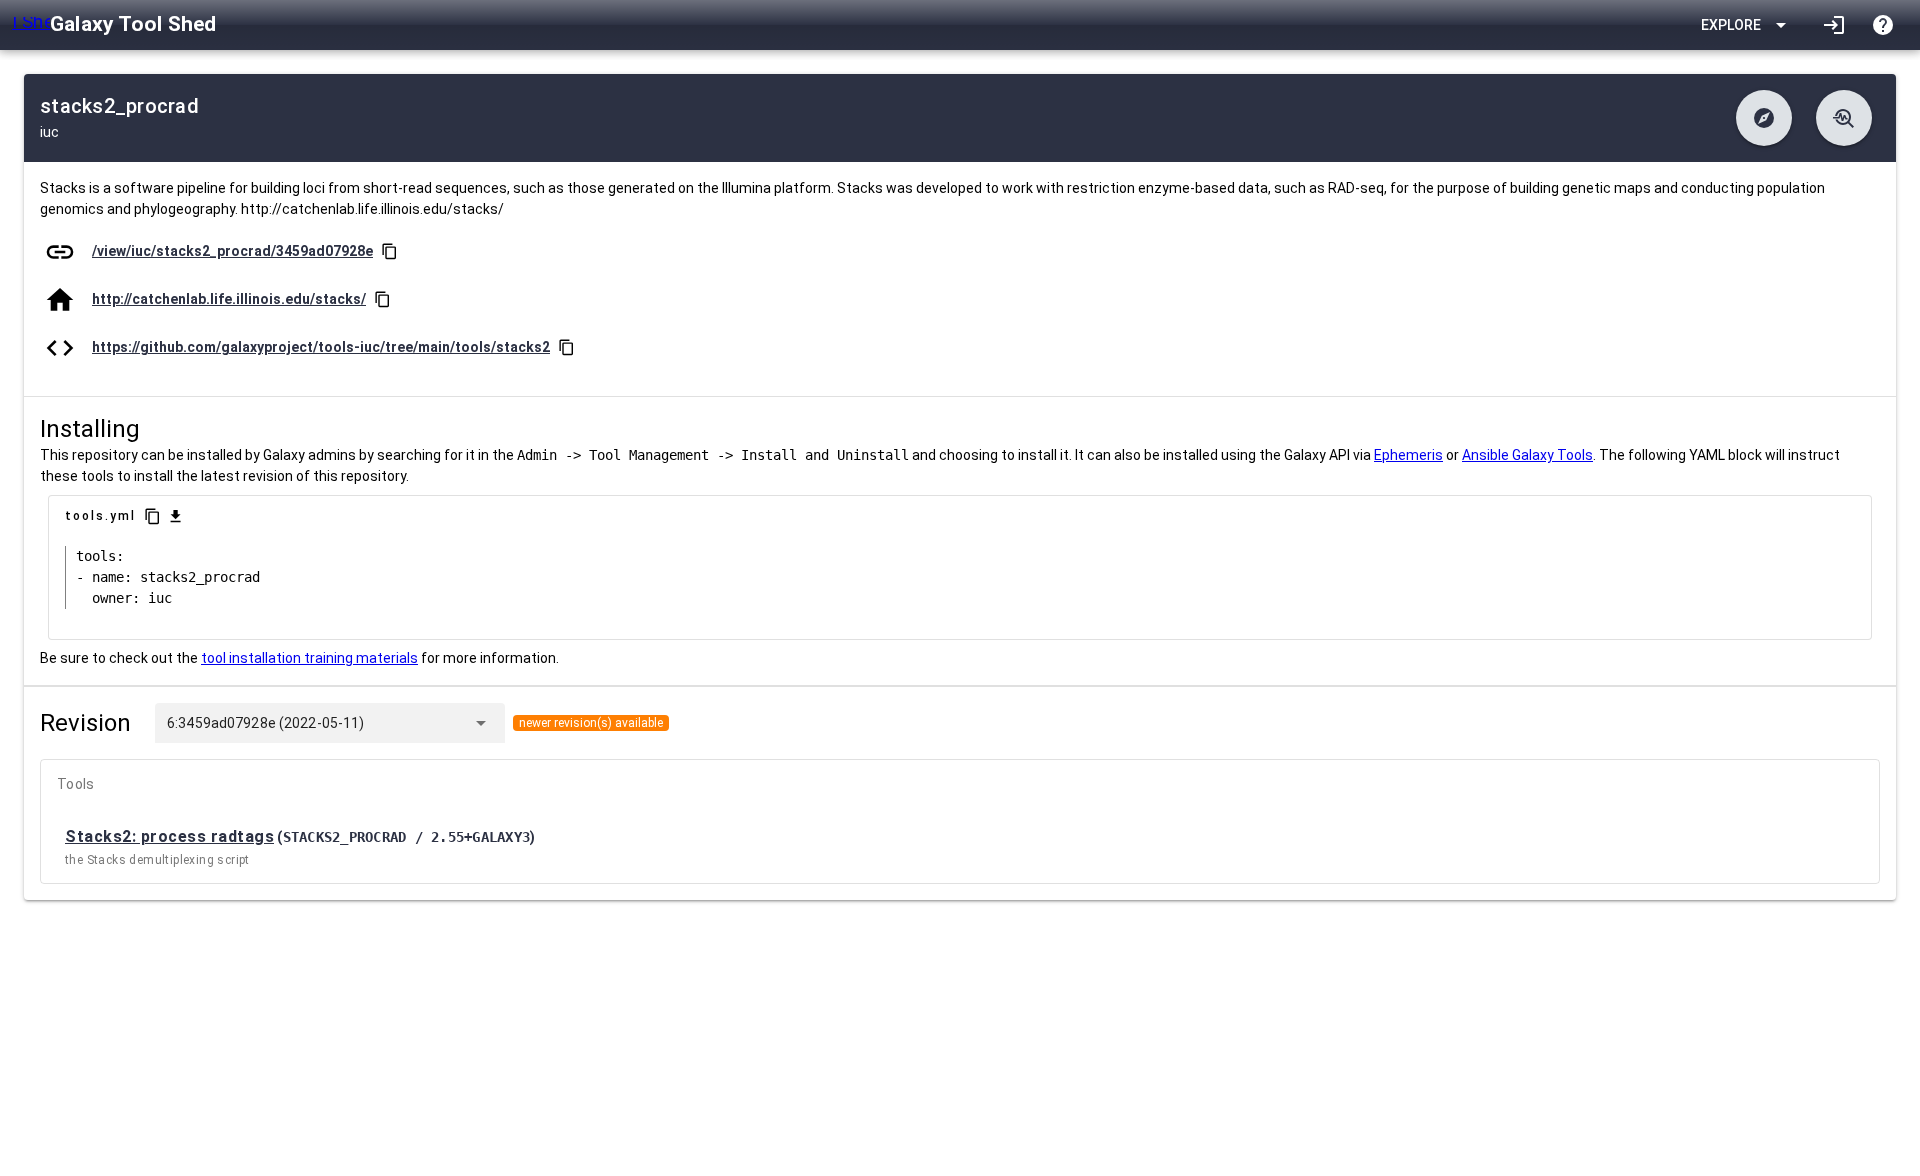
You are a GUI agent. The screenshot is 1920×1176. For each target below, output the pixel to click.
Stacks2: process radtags (169, 836)
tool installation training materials (309, 658)
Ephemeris (1408, 455)
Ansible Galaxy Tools (1527, 455)
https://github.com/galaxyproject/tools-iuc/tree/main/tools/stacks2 (321, 347)
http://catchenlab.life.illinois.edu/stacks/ (229, 299)
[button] (1764, 118)
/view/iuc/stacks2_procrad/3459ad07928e (232, 251)
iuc (49, 132)
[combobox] (414, 723)
